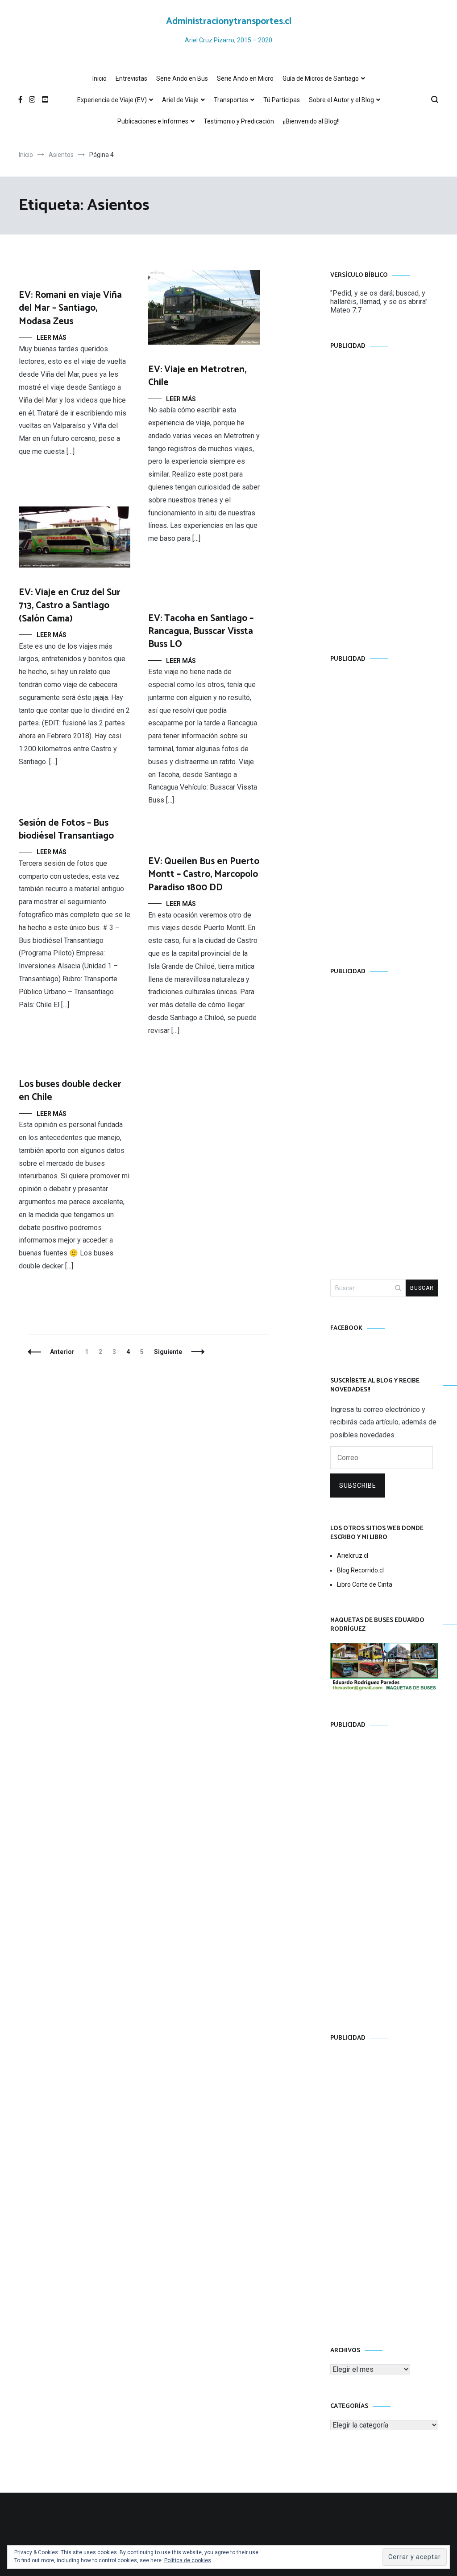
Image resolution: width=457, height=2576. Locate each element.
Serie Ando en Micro (245, 78)
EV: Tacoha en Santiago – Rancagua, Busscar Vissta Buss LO (201, 632)
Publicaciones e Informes (153, 121)
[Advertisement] (384, 494)
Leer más (52, 337)
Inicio (100, 78)
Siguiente (168, 1352)
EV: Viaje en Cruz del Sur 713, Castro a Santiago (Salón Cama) (70, 606)
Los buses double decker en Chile (70, 1091)
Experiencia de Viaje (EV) (112, 100)
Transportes (231, 100)
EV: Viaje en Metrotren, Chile (197, 376)
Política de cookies (188, 2560)
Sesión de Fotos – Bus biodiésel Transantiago (66, 829)
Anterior (62, 1352)
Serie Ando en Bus (182, 78)
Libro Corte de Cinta (365, 1584)
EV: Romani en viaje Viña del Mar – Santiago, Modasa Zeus (70, 308)
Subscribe (358, 1486)
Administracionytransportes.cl (229, 21)
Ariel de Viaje (180, 100)
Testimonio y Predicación (239, 121)
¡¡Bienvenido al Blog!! (311, 121)
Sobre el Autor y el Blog (341, 100)
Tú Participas (282, 100)
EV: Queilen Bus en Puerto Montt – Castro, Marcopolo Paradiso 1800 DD (204, 874)
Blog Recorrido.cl (360, 1570)
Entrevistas (131, 78)
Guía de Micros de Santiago (321, 78)
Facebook (346, 1328)
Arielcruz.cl (353, 1555)
